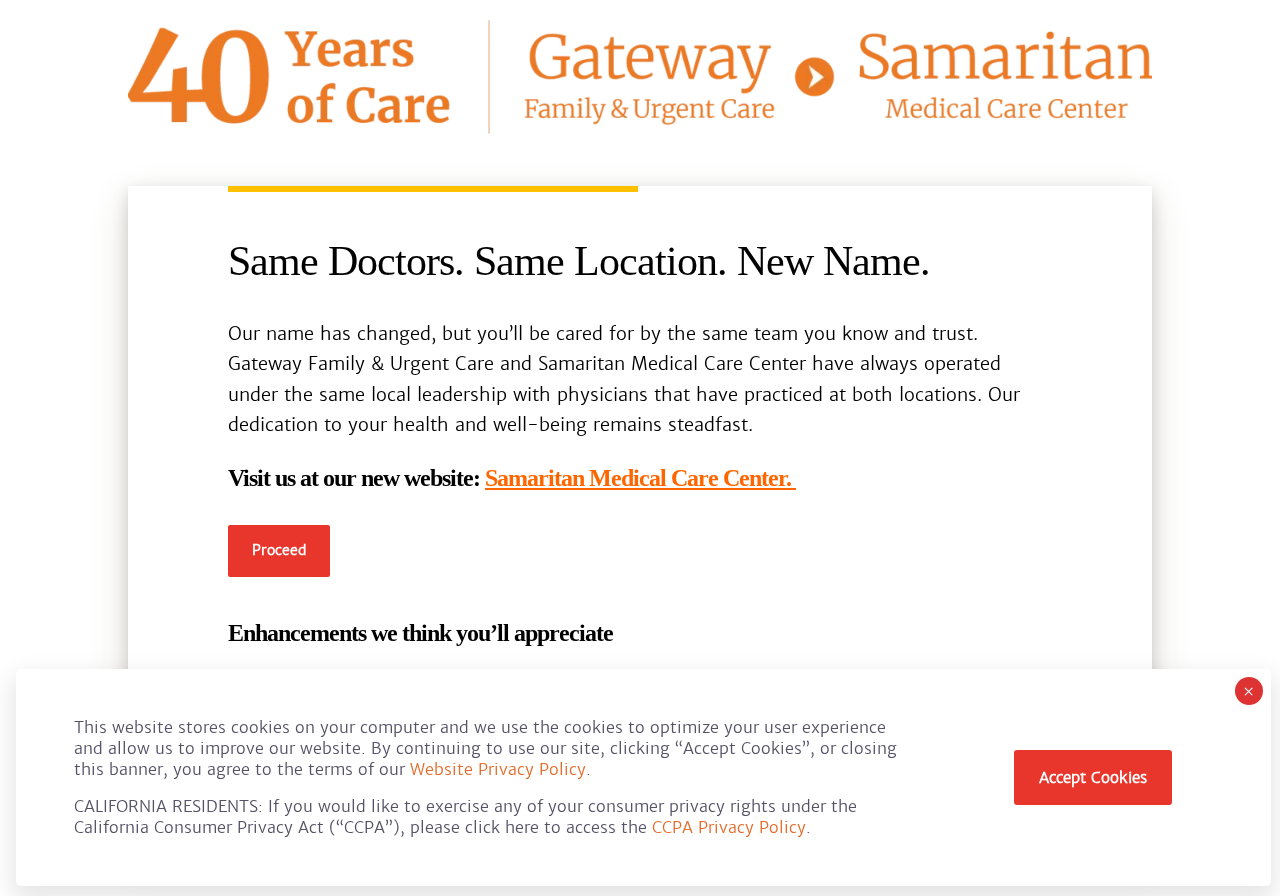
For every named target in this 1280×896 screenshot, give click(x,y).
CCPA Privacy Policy (729, 827)
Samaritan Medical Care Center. (640, 478)
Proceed (279, 550)
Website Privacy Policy (498, 769)
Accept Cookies (1093, 777)
